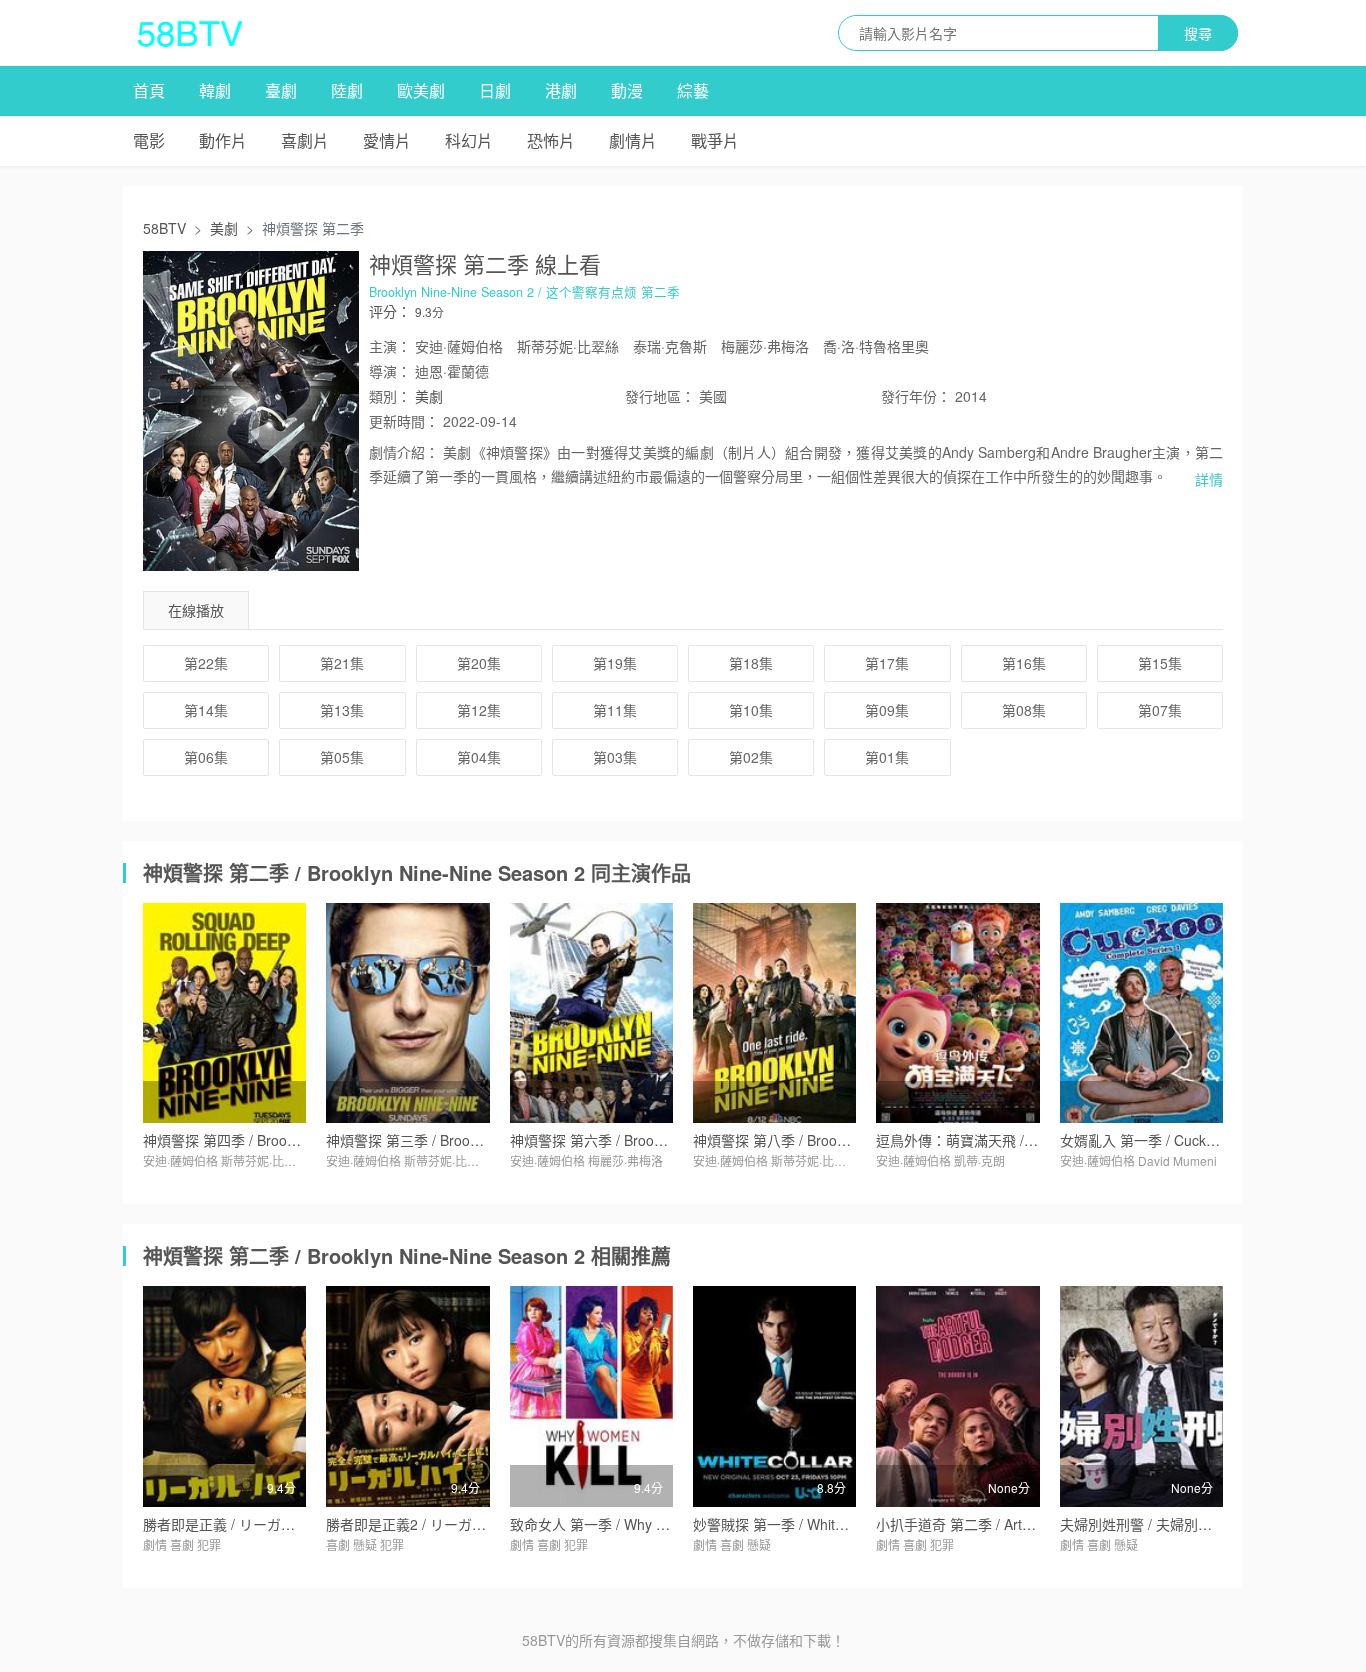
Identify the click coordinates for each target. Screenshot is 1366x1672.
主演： (390, 346)
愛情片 (387, 140)
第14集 (206, 710)
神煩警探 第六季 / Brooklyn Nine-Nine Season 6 (660, 1140)
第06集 (206, 757)
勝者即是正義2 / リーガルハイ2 (424, 1524)
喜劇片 (305, 140)
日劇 (495, 90)
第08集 (1024, 710)
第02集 (751, 757)
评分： (390, 311)
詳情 (1209, 479)
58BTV (164, 228)
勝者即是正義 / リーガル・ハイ (240, 1524)
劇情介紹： (404, 452)
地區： (660, 396)
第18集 (751, 663)
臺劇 (281, 90)
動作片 (223, 140)
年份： (916, 396)
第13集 (342, 710)
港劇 (561, 90)
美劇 (224, 228)
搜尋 (1198, 33)
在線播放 (196, 610)
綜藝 (693, 90)
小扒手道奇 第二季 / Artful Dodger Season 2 (1014, 1524)
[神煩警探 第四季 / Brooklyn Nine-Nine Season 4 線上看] (224, 1013)
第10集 (751, 710)
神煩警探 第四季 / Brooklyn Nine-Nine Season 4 (293, 1140)
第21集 (342, 663)
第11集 (615, 710)
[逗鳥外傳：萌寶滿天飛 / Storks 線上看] (957, 1013)
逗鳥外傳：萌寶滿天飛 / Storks (972, 1140)
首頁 (149, 90)
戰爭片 (715, 140)
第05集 (342, 757)
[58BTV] (190, 33)
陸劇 (347, 90)
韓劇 (215, 90)
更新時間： (404, 421)
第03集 (615, 757)
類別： (390, 396)
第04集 (479, 757)
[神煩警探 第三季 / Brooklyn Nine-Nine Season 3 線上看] (407, 1013)
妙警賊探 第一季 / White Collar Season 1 (820, 1524)
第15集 (1160, 663)
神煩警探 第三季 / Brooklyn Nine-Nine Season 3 (476, 1140)
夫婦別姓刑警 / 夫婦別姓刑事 (1150, 1524)
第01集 (887, 757)
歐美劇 (421, 90)
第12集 (479, 710)
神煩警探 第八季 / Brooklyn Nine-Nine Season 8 (843, 1140)
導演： (390, 371)
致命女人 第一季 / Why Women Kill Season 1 (650, 1524)
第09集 (887, 710)
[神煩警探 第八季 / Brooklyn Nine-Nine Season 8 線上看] (774, 1013)
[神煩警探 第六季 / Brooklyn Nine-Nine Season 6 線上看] (591, 1013)
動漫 (627, 90)
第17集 (887, 663)
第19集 (615, 663)
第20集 (479, 663)
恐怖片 (551, 140)
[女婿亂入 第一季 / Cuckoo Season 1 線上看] (1141, 1013)
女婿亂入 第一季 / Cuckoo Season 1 (1173, 1140)
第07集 (1160, 710)
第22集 (206, 663)
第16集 (1024, 663)
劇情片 (633, 140)
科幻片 (469, 140)
